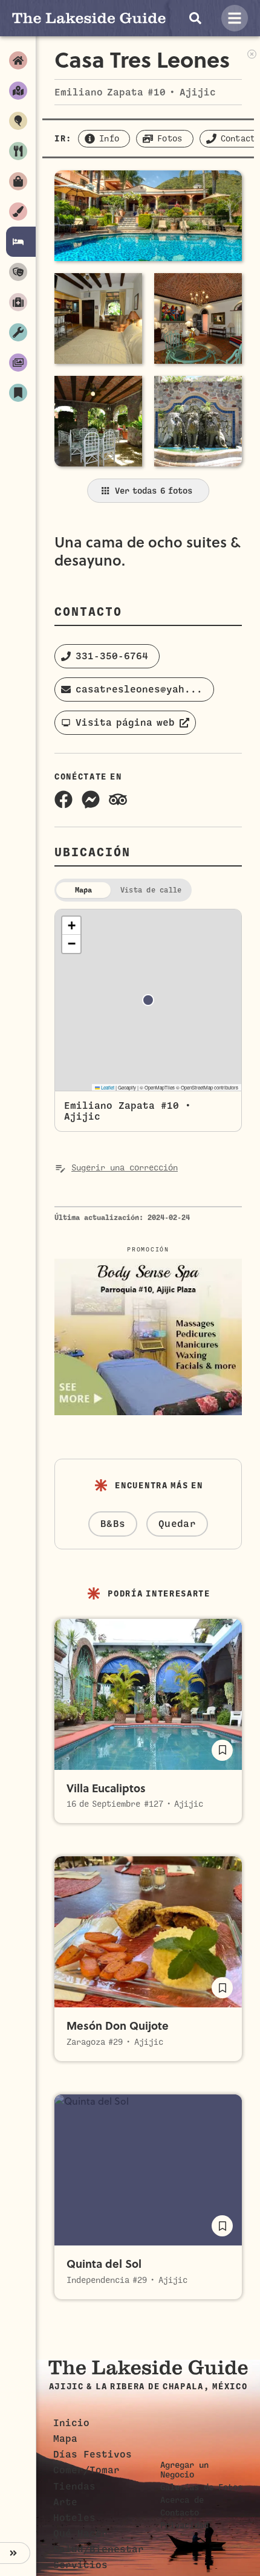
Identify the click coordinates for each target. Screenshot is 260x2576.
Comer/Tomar (86, 2470)
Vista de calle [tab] (151, 890)
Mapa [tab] (84, 890)
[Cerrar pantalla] (252, 53)
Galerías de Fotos (201, 2487)
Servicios (80, 2565)
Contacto (180, 2513)
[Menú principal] (235, 18)
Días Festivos (93, 2455)
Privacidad (184, 2525)
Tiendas (74, 2487)
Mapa (65, 2439)
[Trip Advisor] (118, 799)
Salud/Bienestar (99, 2549)
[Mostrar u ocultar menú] (15, 2553)
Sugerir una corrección (125, 1168)
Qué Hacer (80, 2534)
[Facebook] (63, 799)
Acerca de (182, 2500)
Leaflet (107, 1087)
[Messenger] (91, 799)
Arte (65, 2502)
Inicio (71, 2423)
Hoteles (74, 2518)
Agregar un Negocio (184, 2470)
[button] (107, 656)
